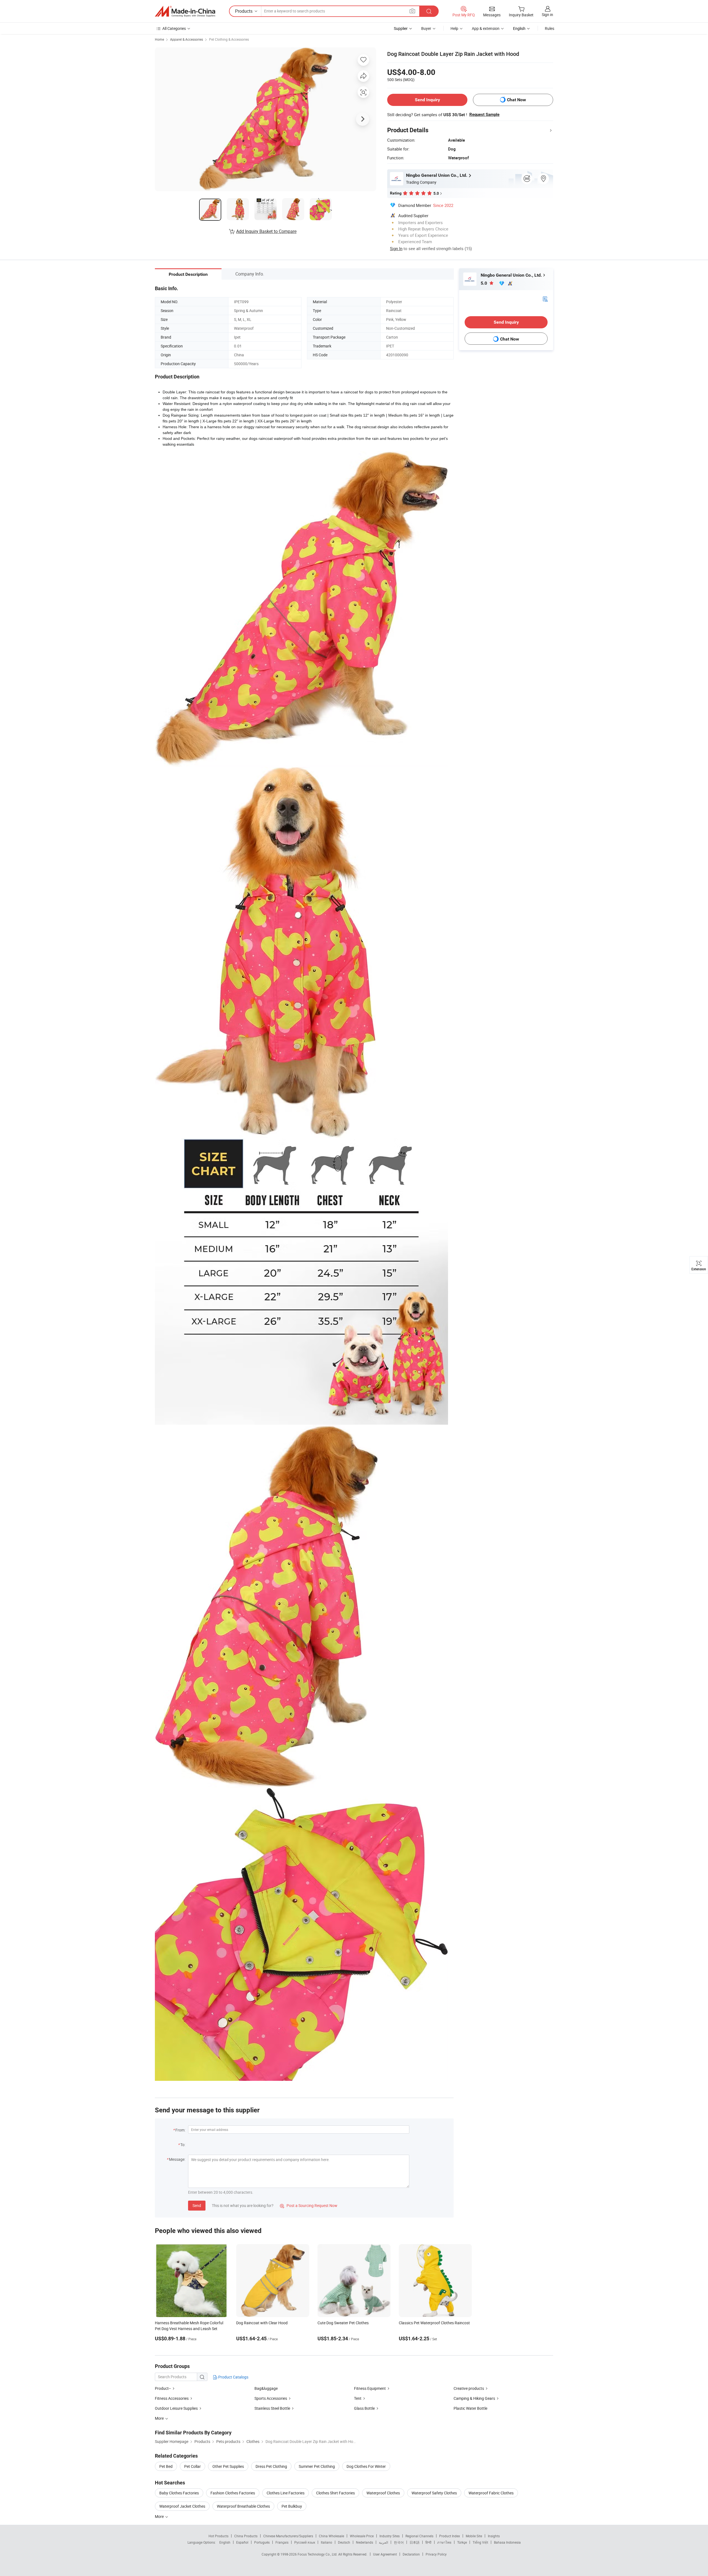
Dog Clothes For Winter (366, 2466)
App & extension (486, 28)
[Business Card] (545, 299)
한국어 (399, 2542)
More (160, 2516)
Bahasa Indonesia (507, 2542)
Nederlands (365, 2542)
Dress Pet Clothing (271, 2466)
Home (159, 39)
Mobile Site (474, 2536)
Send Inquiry (427, 100)
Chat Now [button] (516, 100)
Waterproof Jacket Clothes (182, 2506)
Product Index (450, 2536)
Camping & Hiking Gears (474, 2398)
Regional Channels (419, 2536)
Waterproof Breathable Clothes (243, 2506)
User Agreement (385, 2554)
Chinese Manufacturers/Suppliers (288, 2536)
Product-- (163, 2388)
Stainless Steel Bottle (272, 2408)
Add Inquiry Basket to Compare (266, 231)
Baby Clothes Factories (179, 2493)
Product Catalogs (233, 2377)
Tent (358, 2398)
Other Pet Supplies (228, 2466)
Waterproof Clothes (383, 2493)
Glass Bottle (364, 2408)
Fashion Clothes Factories (233, 2493)
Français (282, 2542)
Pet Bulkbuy (292, 2506)
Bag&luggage (266, 2388)
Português (262, 2542)
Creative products (469, 2388)
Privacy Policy (436, 2554)
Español (242, 2542)
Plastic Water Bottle (470, 2408)
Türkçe (462, 2542)
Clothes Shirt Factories (335, 2493)
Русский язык (305, 2542)
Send (197, 2205)
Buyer (426, 28)
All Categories (174, 28)
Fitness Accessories (172, 2398)
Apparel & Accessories (187, 39)
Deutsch (344, 2542)
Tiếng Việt (480, 2542)
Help (454, 28)
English (225, 2542)
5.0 (484, 283)
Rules (550, 28)
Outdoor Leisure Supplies (176, 2408)
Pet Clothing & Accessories (229, 39)
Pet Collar (192, 2466)
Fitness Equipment (370, 2388)
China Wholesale (331, 2536)
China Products (246, 2536)
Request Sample (484, 115)
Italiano (326, 2542)
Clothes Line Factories (286, 2493)
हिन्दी (428, 2542)
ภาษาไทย (444, 2542)
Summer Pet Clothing (317, 2466)
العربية (383, 2542)
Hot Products (218, 2536)
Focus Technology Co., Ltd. (318, 2554)
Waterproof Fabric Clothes (491, 2493)
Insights (494, 2536)
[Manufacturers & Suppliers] (185, 11)
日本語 (415, 2542)
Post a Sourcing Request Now (309, 2205)
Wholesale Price (362, 2536)
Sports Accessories (271, 2398)
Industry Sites (390, 2536)
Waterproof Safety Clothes (434, 2493)
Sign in (547, 15)
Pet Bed (166, 2466)
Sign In (396, 248)
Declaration (411, 2554)
